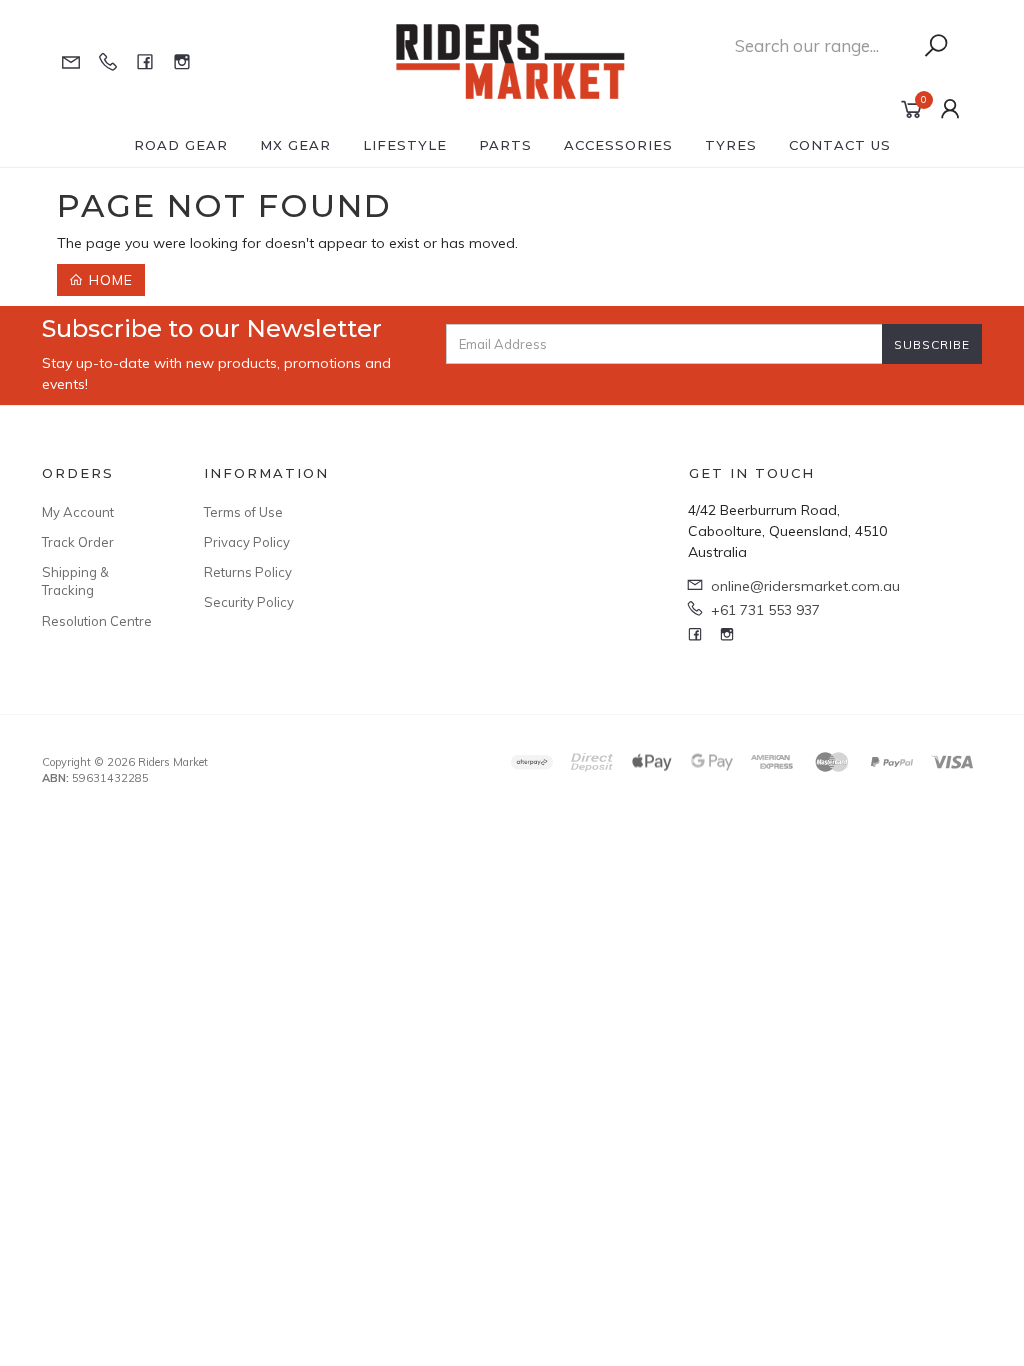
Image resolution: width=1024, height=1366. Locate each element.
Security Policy (249, 602)
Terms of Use (243, 512)
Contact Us (840, 145)
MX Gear (295, 145)
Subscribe (932, 344)
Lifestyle (405, 145)
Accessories (618, 145)
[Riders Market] (509, 60)
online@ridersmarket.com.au (805, 586)
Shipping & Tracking (75, 581)
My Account (78, 512)
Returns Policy (248, 572)
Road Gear (181, 145)
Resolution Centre (97, 621)
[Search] (936, 46)
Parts (505, 145)
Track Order (78, 542)
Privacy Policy (247, 542)
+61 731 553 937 (765, 610)
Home (108, 280)
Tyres (731, 145)
